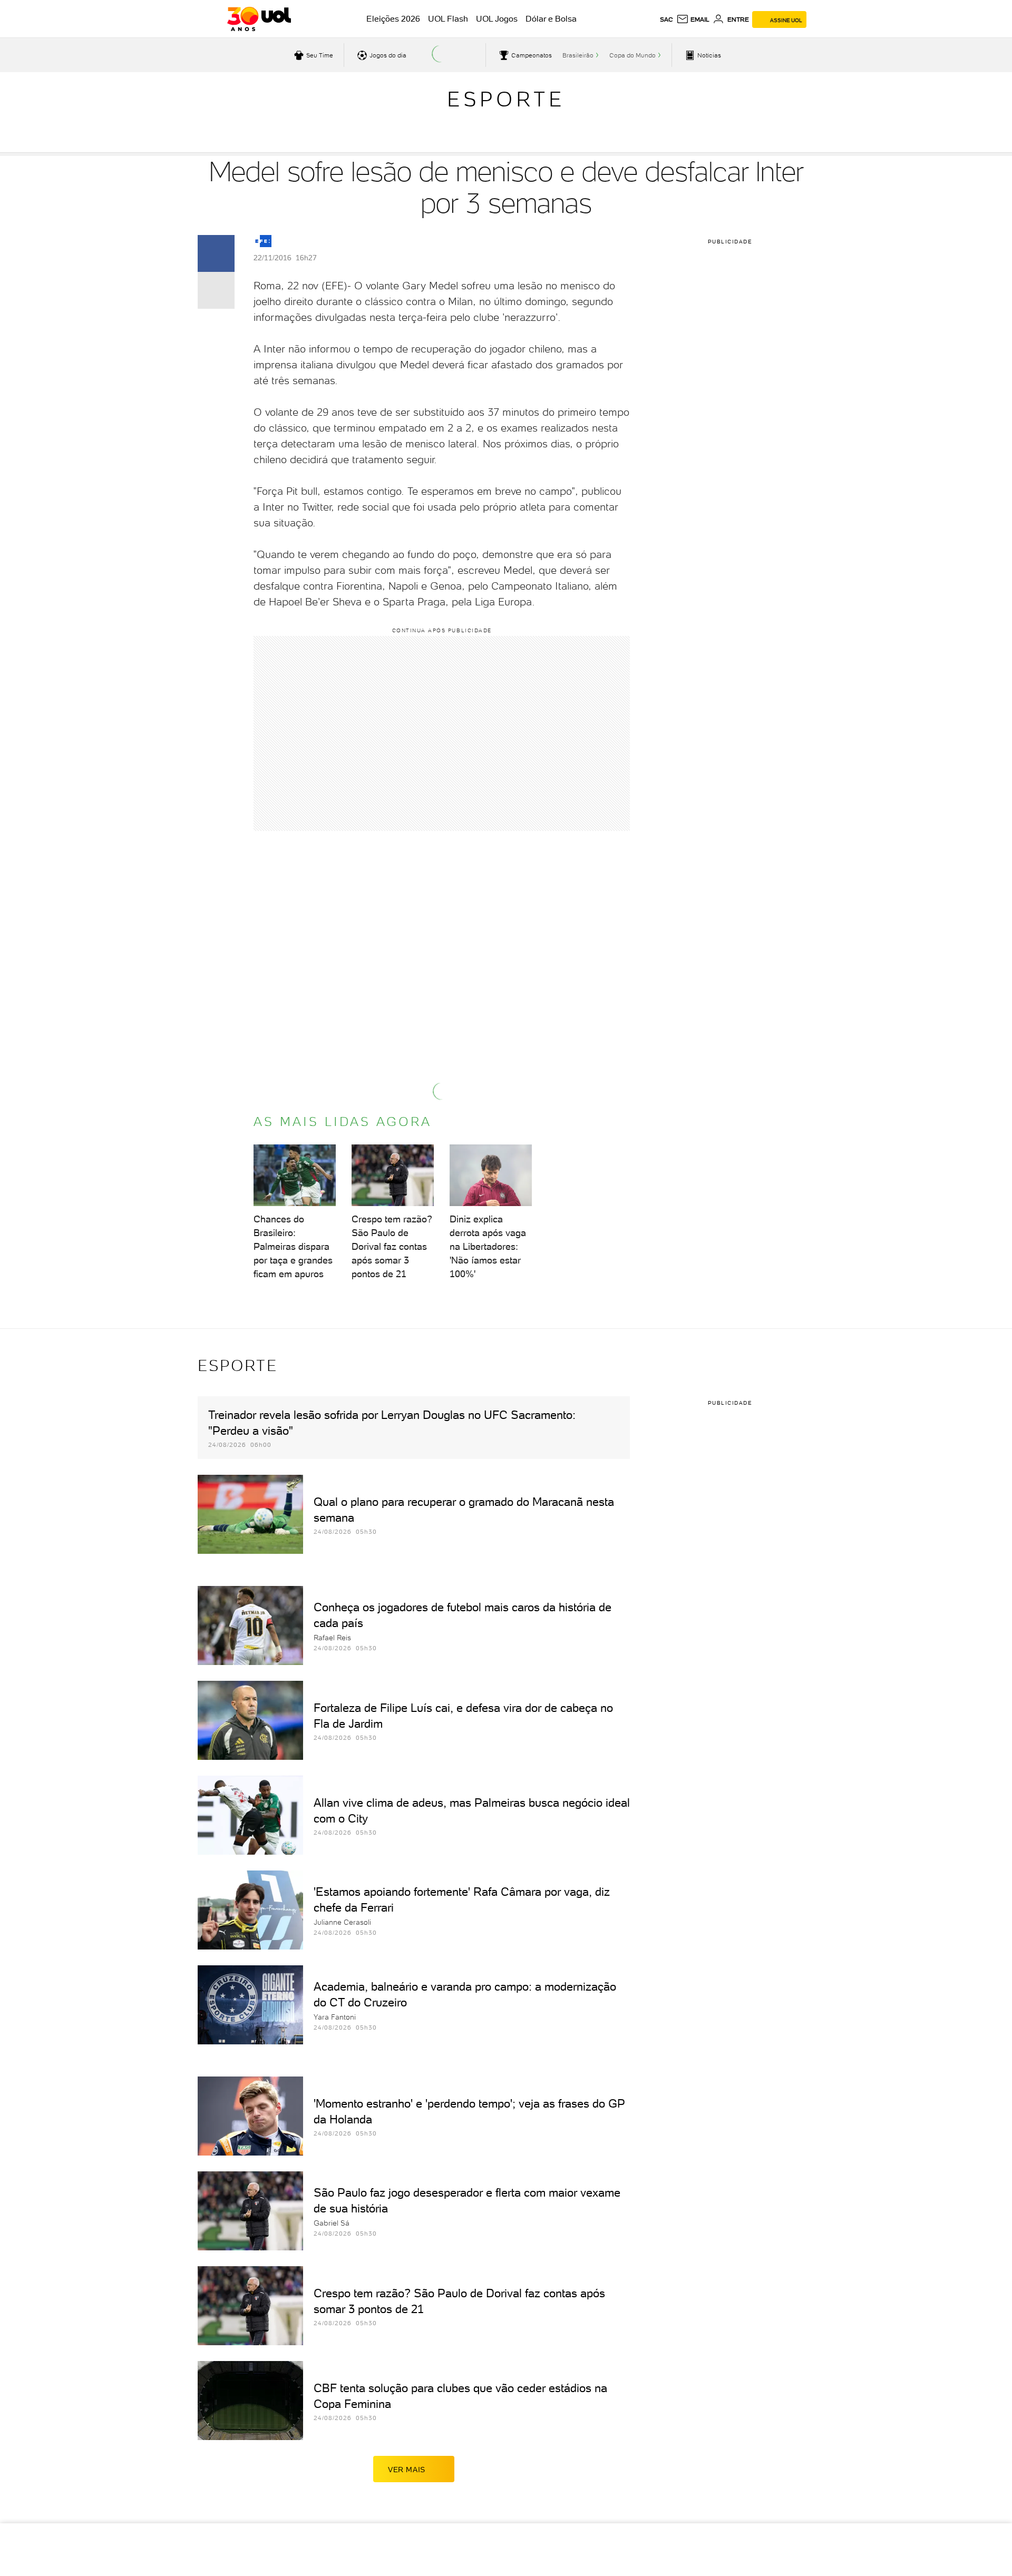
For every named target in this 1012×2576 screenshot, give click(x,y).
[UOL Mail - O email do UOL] (693, 19)
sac (666, 19)
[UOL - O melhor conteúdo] (259, 19)
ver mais (407, 2470)
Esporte (506, 99)
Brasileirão (578, 55)
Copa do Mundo (632, 55)
